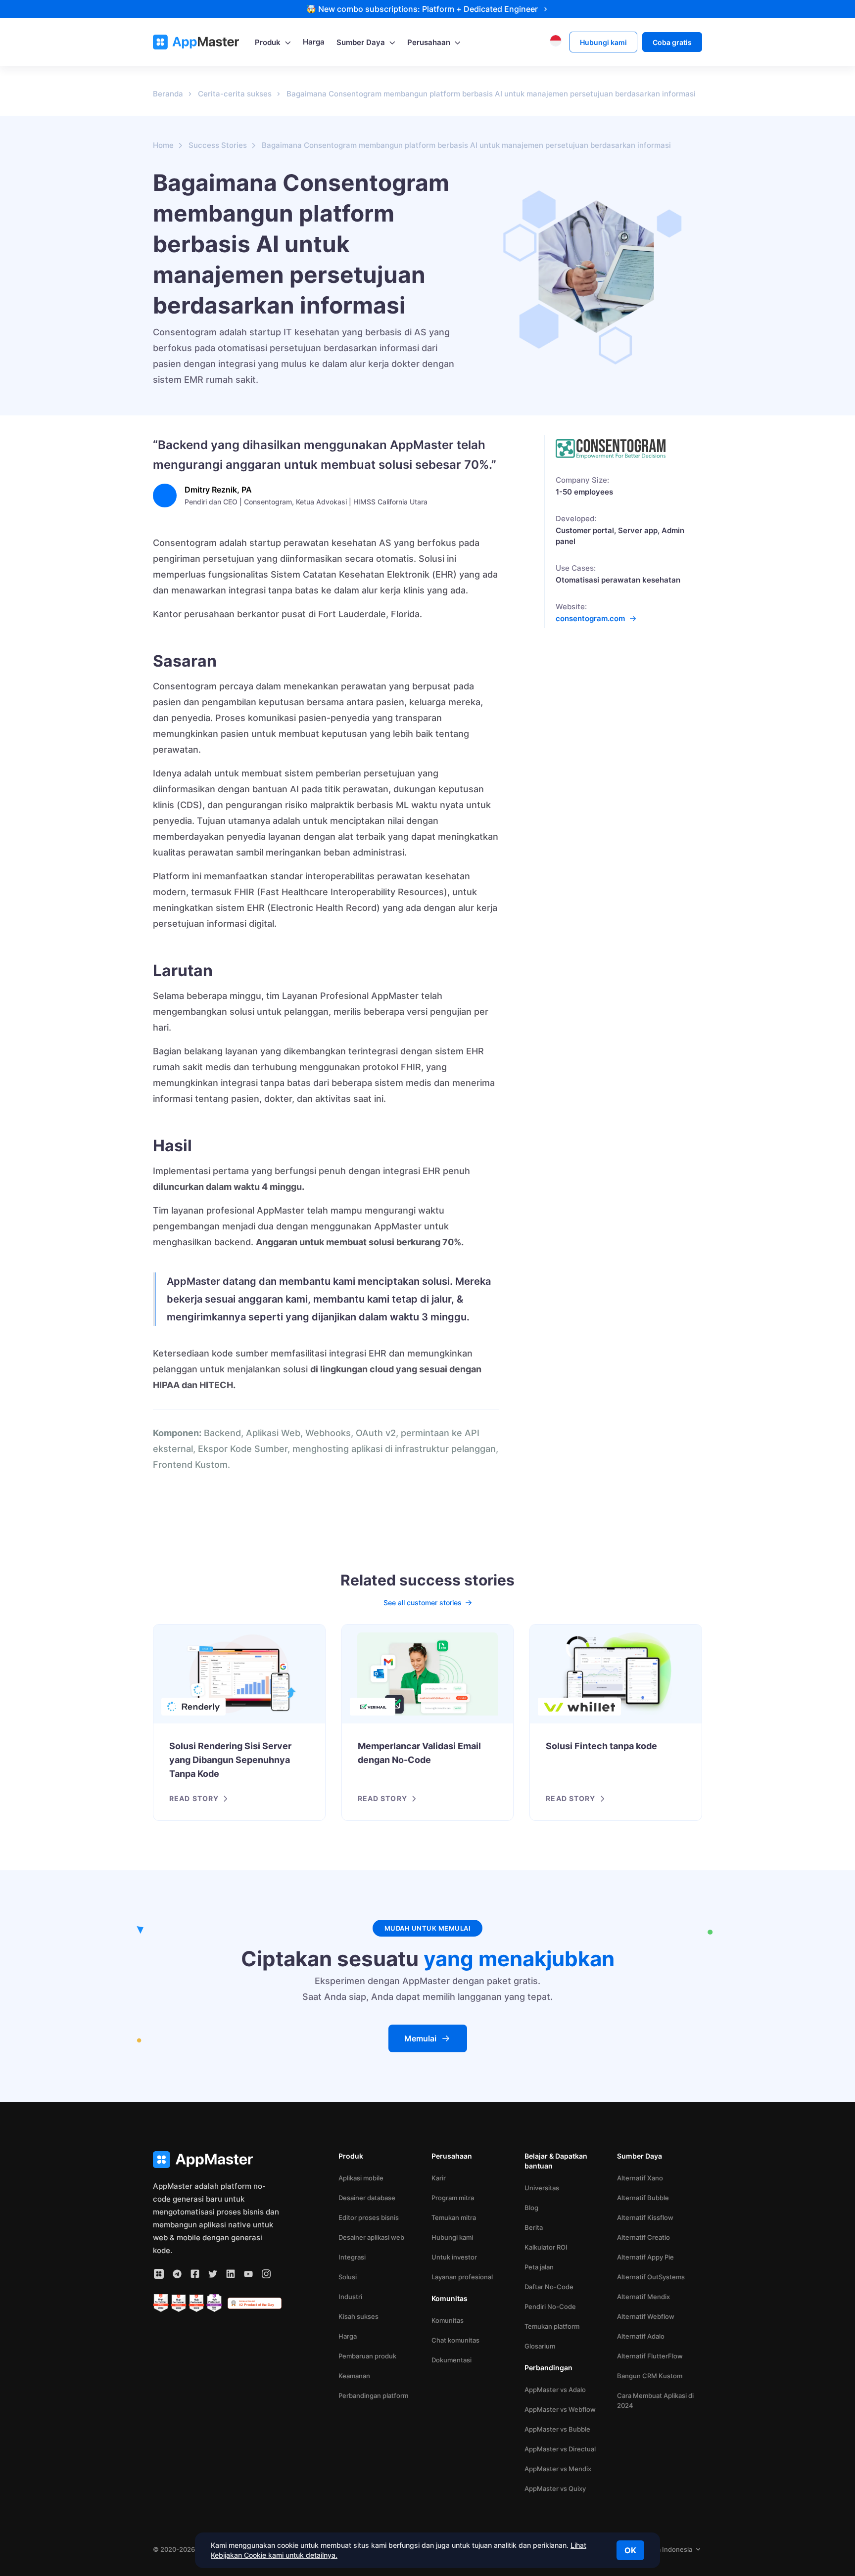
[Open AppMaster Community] (159, 2274)
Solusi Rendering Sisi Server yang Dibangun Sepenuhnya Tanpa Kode (230, 1760)
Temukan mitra (454, 2217)
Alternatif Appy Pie (645, 2257)
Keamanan (354, 2376)
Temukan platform (552, 2326)
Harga (348, 2336)
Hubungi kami (452, 2237)
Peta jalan (539, 2267)
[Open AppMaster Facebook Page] (195, 2274)
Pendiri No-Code (550, 2306)
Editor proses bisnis (369, 2217)
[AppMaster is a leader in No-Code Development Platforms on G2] (161, 2303)
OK (630, 2550)
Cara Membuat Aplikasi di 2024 (655, 2400)
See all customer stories (423, 1603)
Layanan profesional (462, 2277)
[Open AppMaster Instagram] (266, 2274)
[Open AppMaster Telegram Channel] (177, 2274)
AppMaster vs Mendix (558, 2469)
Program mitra (453, 2198)
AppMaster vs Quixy (555, 2488)
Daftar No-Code (549, 2287)
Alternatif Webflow (646, 2316)
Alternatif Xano (640, 2178)
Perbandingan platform (373, 2395)
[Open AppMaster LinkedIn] (231, 2274)
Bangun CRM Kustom (650, 2376)
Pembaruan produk (367, 2356)
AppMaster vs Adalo (555, 2390)
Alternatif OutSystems (651, 2277)
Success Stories (218, 145)
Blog (531, 2208)
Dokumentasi (451, 2360)
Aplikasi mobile (361, 2178)
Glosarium (540, 2346)
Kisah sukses (358, 2316)
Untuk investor (454, 2257)
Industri (350, 2297)
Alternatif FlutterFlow (650, 2356)
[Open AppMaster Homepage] (217, 2160)
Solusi (348, 2277)
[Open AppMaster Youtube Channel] (248, 2274)
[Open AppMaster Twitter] (213, 2274)
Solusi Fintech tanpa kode (601, 1746)
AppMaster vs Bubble (557, 2429)
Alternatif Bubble (643, 2198)
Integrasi (352, 2257)
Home (163, 145)
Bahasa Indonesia (665, 2549)
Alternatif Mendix (643, 2297)
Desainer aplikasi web (371, 2237)
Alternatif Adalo (641, 2336)
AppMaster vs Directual (560, 2449)
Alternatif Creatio (643, 2237)
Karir (439, 2178)
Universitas (542, 2188)
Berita (534, 2227)
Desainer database (367, 2198)
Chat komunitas (455, 2340)
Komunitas (448, 2320)
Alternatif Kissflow (645, 2217)
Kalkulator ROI (546, 2247)
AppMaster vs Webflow (560, 2409)
